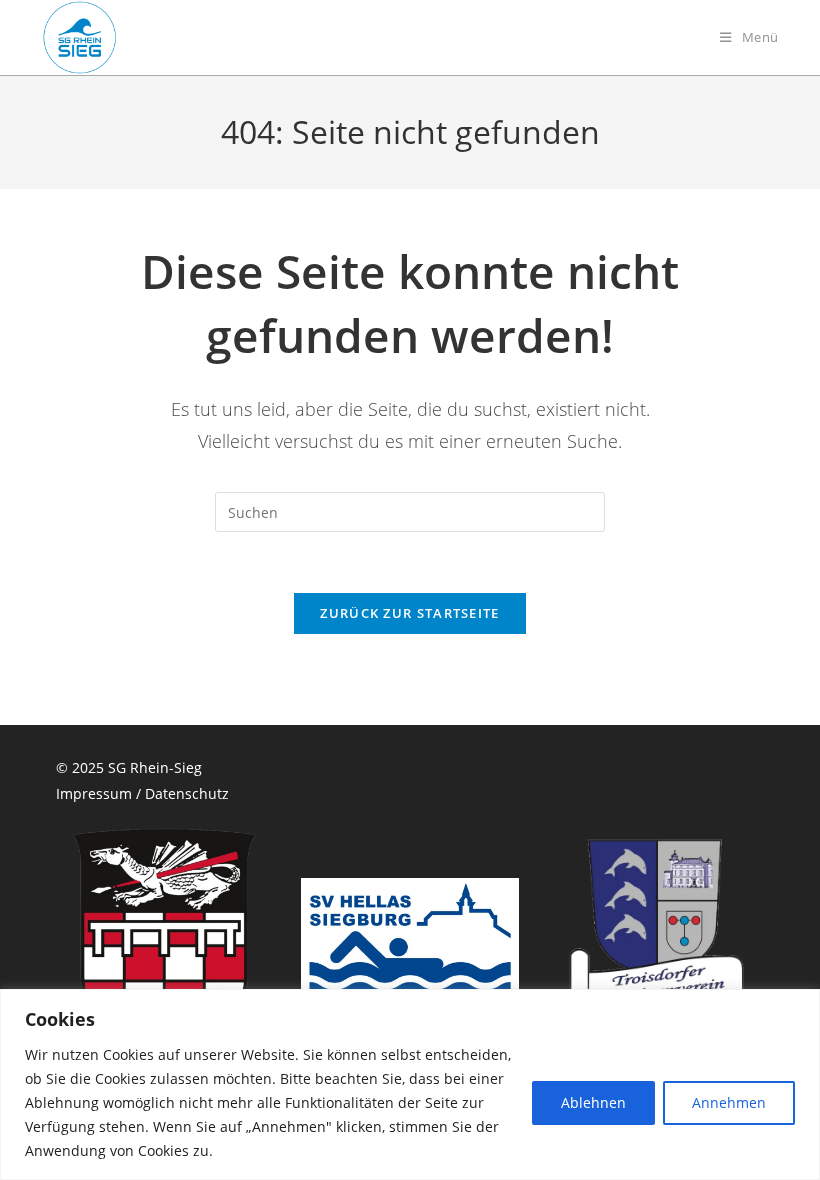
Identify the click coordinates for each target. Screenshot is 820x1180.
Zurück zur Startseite (409, 613)
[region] (410, 1084)
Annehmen (729, 1102)
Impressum (94, 793)
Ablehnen (593, 1102)
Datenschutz (187, 793)
